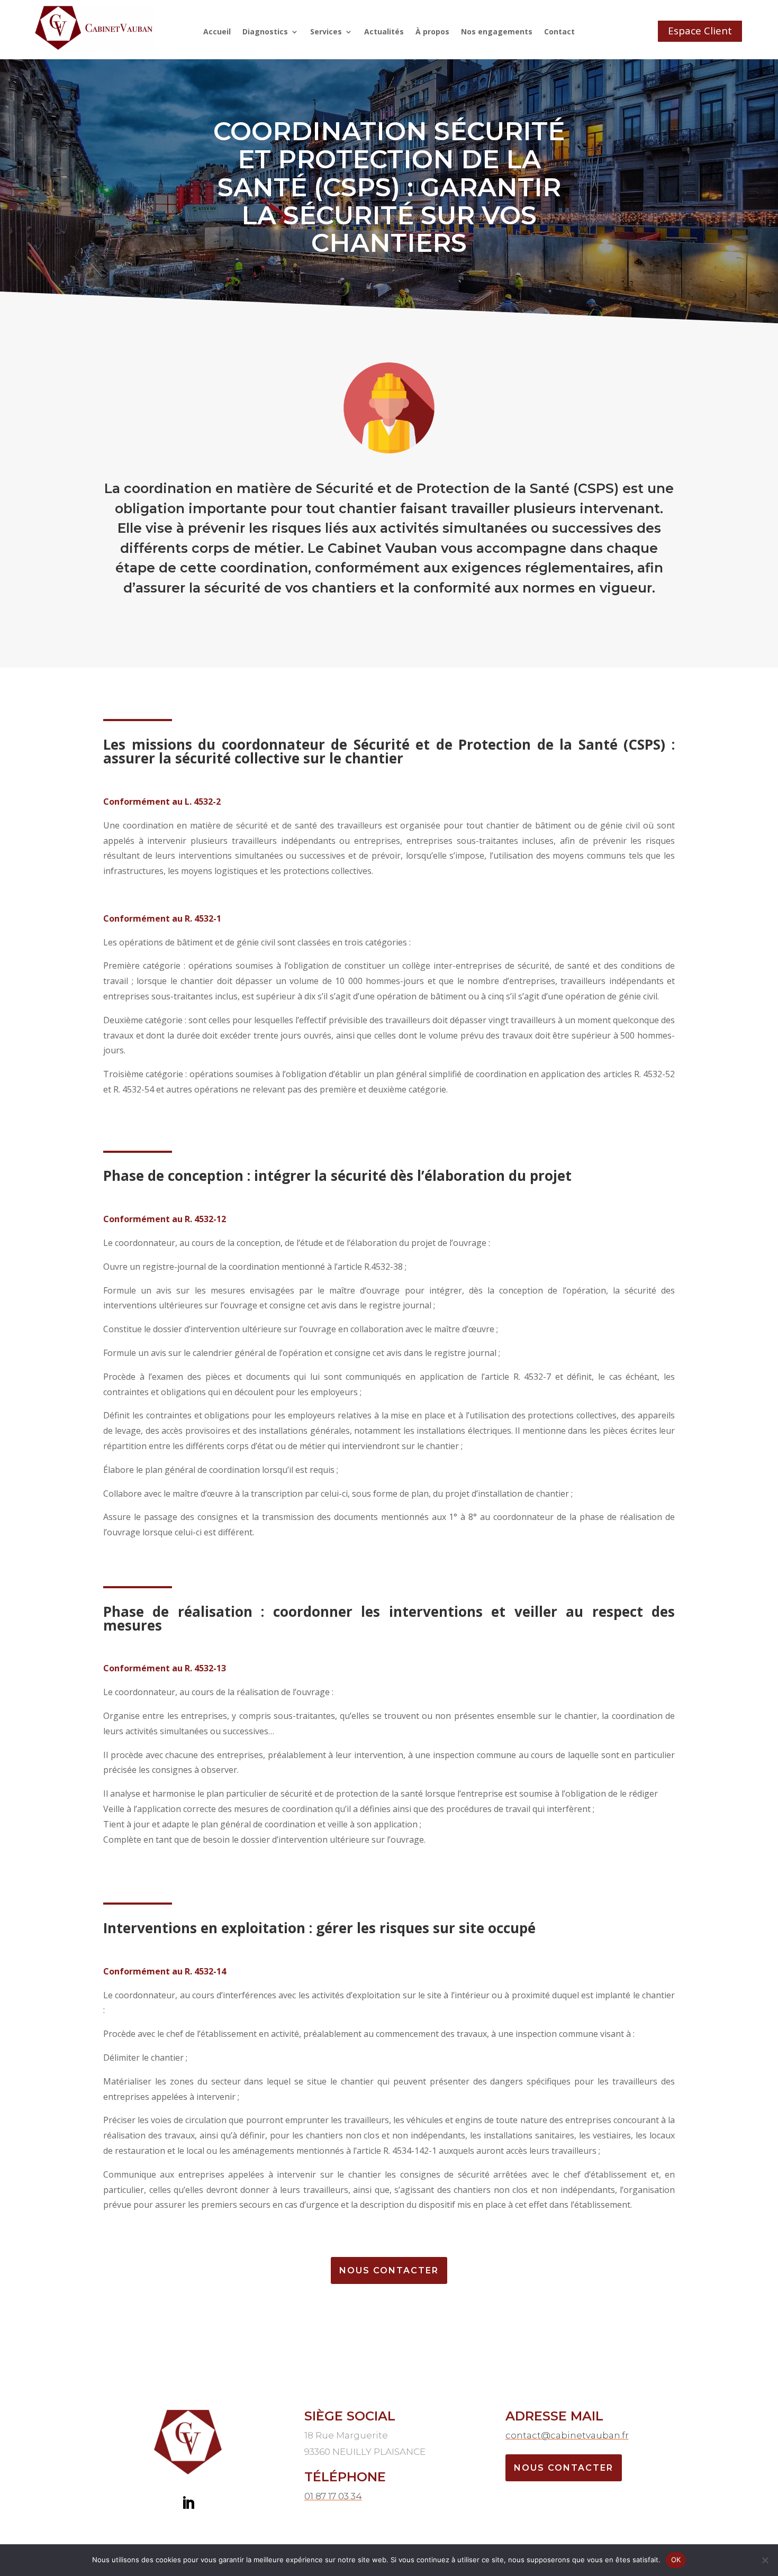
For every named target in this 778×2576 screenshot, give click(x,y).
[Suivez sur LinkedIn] (188, 2504)
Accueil (217, 32)
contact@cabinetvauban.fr (567, 2435)
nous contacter (389, 2270)
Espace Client (700, 31)
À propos (432, 32)
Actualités (384, 32)
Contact (559, 32)
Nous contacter (564, 2468)
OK (676, 2560)
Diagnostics (265, 32)
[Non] (765, 2560)
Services (326, 32)
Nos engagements (497, 32)
